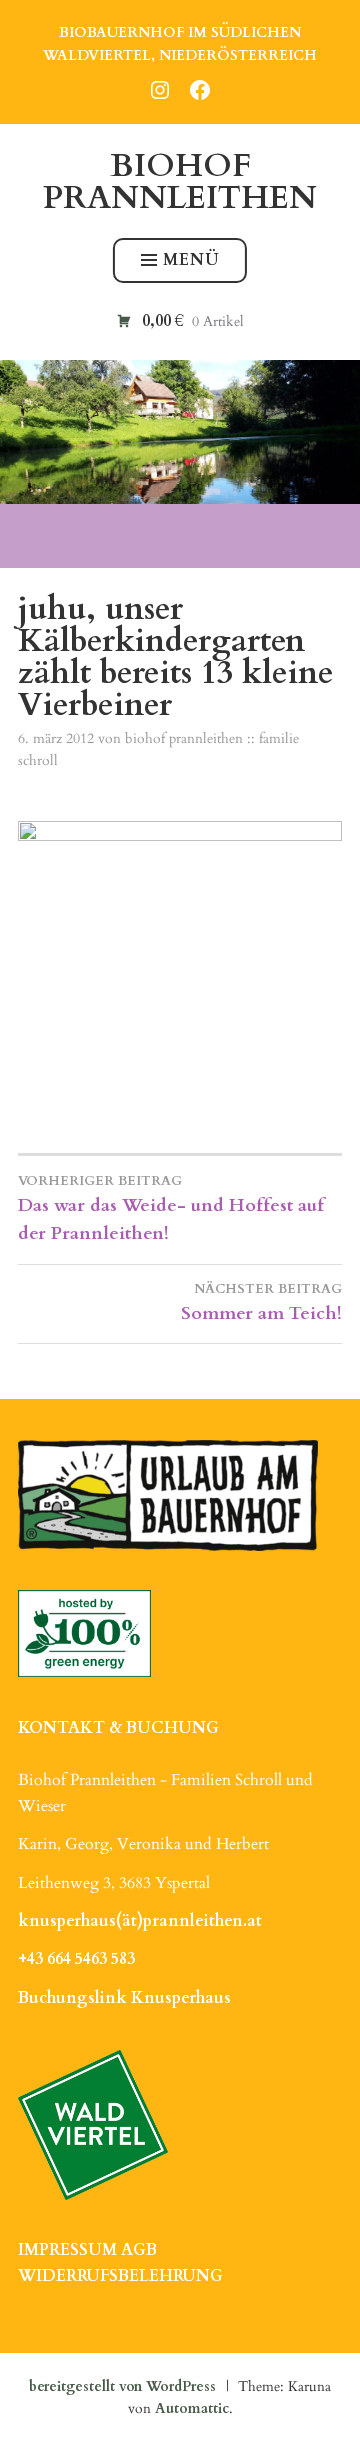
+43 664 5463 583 (76, 1959)
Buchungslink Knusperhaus (124, 1998)
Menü (191, 260)
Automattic (192, 2408)
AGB (139, 2250)
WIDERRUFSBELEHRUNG (120, 2276)
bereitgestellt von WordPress (122, 2386)
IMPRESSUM (67, 2250)
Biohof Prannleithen (180, 182)
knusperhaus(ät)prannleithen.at (140, 1921)
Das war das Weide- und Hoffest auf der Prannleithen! (171, 1209)
